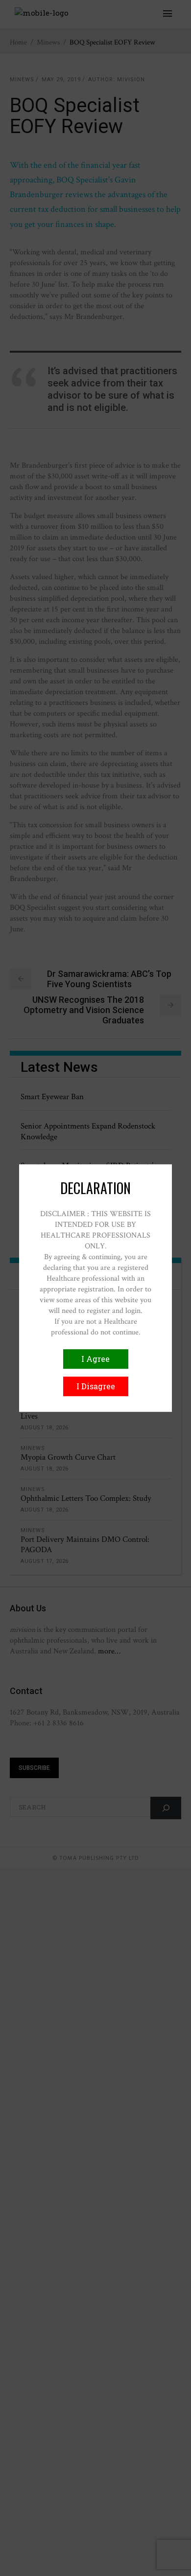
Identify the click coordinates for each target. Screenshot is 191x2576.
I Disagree (96, 1386)
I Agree (95, 1359)
